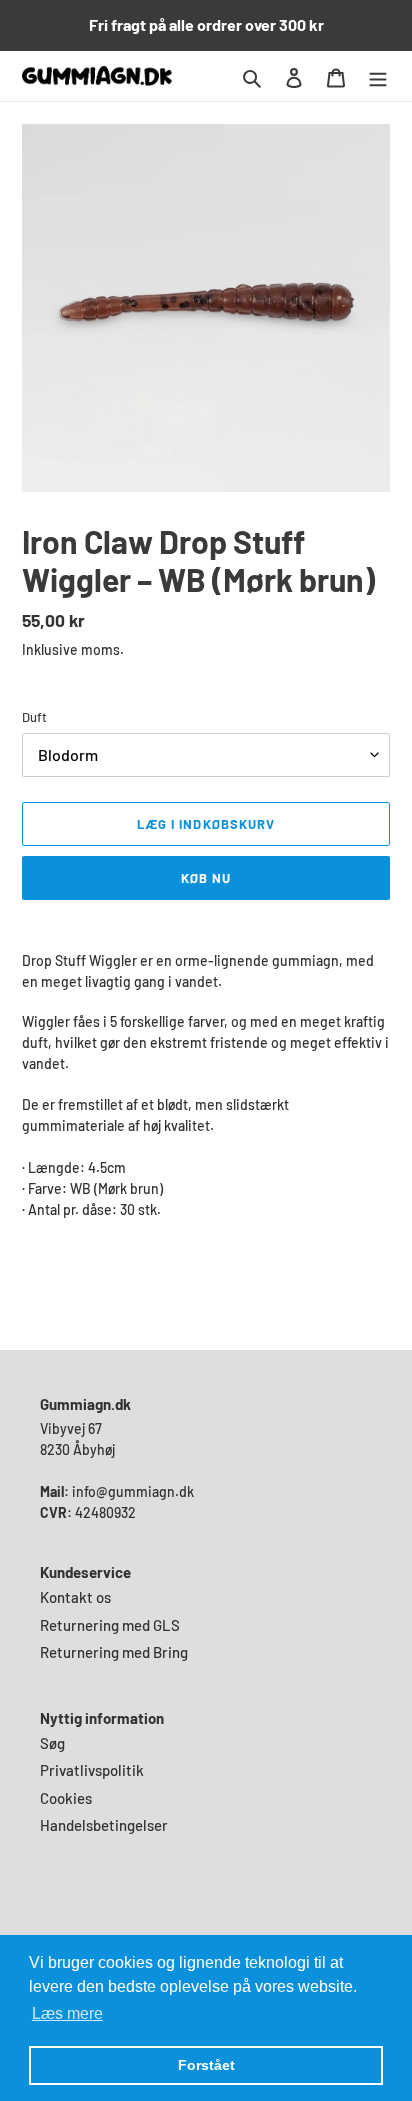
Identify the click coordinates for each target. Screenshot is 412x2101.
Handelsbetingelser (104, 1825)
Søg (52, 1743)
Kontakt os (75, 1597)
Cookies (66, 1798)
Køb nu (206, 878)
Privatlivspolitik (92, 1770)
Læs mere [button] (67, 2013)
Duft (34, 717)
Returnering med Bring (114, 1652)
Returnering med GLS (110, 1625)
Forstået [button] (206, 2065)
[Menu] (378, 75)
